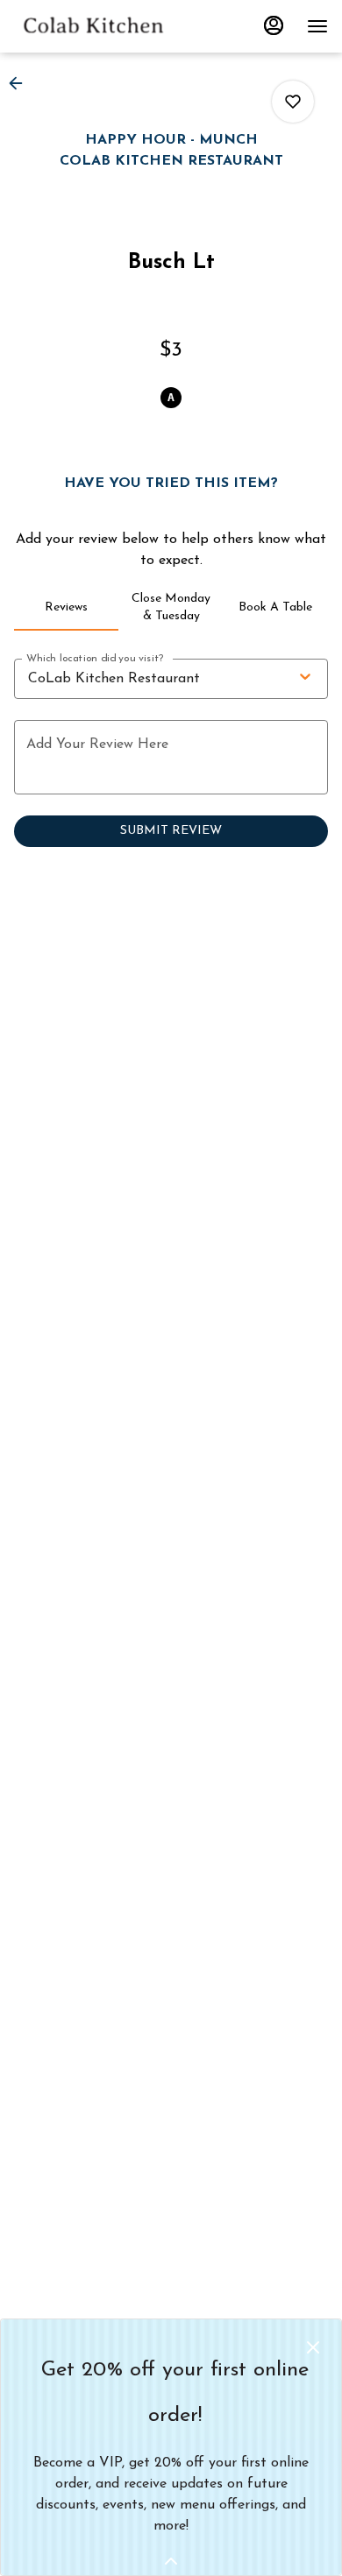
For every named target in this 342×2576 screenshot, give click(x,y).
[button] (21, 83)
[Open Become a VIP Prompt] (171, 2561)
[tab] (66, 608)
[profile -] (274, 25)
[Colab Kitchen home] (93, 26)
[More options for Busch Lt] (293, 102)
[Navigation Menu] (317, 26)
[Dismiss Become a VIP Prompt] (313, 2347)
